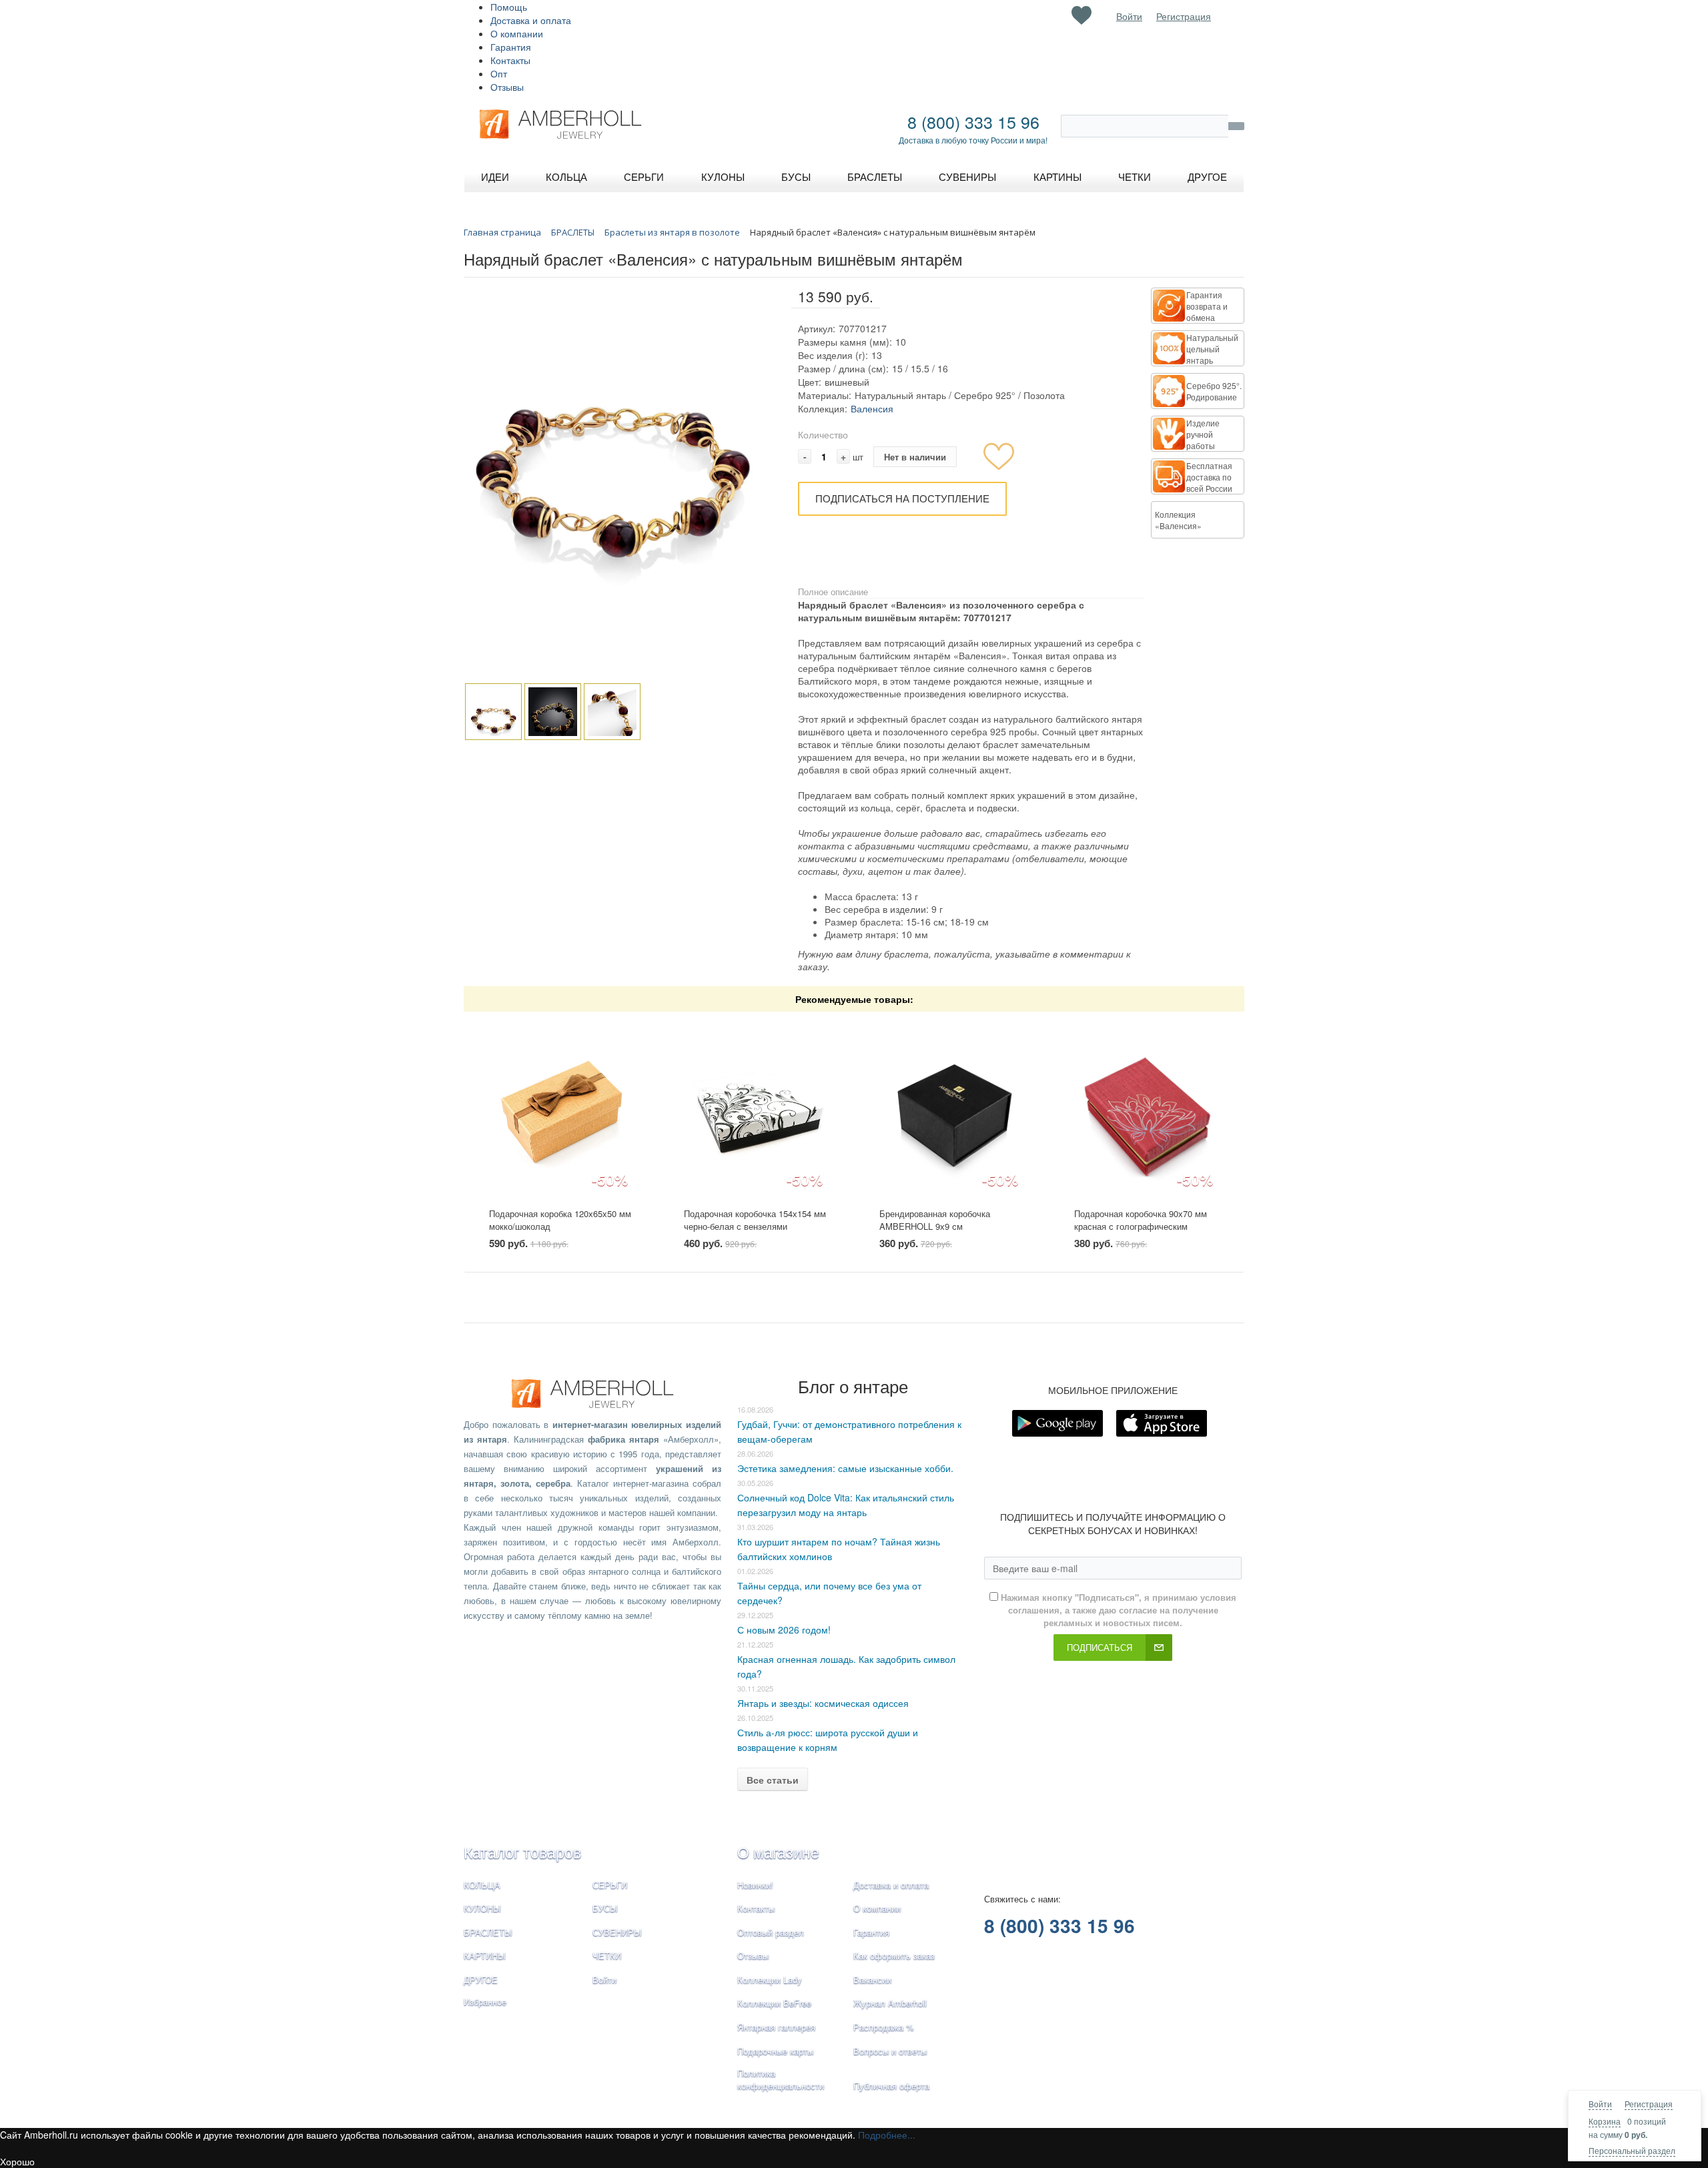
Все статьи (773, 1780)
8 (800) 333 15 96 (973, 121)
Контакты (510, 60)
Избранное (485, 2002)
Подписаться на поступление (902, 498)
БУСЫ (605, 1908)
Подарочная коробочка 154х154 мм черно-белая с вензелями (755, 1220)
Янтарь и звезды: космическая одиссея (823, 1703)
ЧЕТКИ (607, 1955)
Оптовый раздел (771, 1932)
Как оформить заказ (894, 1955)
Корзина (1605, 2121)
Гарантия (511, 47)
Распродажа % (884, 2027)
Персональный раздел (1632, 2150)
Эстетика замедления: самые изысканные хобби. (845, 1468)
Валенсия (872, 408)
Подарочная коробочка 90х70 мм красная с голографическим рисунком (1141, 1226)
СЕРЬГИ (610, 1885)
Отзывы (507, 87)
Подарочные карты (775, 2051)
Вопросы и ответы (890, 2051)
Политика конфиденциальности (781, 2079)
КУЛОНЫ (482, 1908)
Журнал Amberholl (890, 2003)
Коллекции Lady (770, 1979)
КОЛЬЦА (482, 1885)
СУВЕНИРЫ (617, 1932)
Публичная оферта (891, 2086)
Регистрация (1649, 2104)
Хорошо (17, 2161)
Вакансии (872, 1979)
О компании (517, 33)
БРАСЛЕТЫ (488, 1932)
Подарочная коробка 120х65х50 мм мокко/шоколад (560, 1220)
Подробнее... (887, 2135)
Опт (499, 73)
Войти (1600, 2104)
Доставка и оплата (531, 20)
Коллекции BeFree (774, 2003)
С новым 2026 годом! (784, 1630)
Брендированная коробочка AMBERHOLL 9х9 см (935, 1220)
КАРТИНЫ (485, 1955)
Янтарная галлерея (776, 2027)
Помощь (509, 7)
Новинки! (755, 1885)
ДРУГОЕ (481, 1979)
